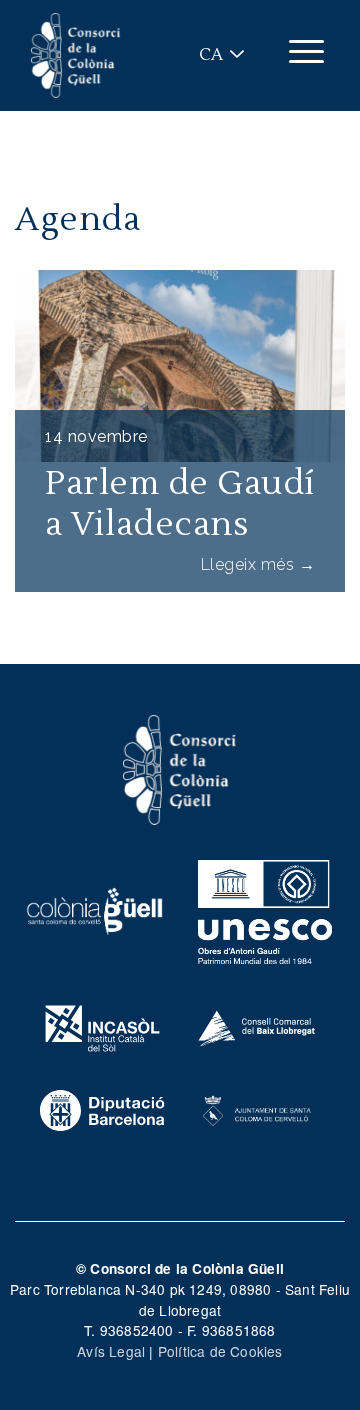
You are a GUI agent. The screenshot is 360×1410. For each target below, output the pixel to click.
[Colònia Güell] (95, 909)
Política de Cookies (220, 1351)
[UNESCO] (265, 909)
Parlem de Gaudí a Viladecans (180, 503)
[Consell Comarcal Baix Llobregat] (257, 1026)
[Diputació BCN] (102, 1108)
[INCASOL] (102, 1026)
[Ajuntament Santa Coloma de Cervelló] (257, 1108)
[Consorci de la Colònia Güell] (180, 768)
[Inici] (76, 55)
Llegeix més (258, 564)
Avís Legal (111, 1351)
